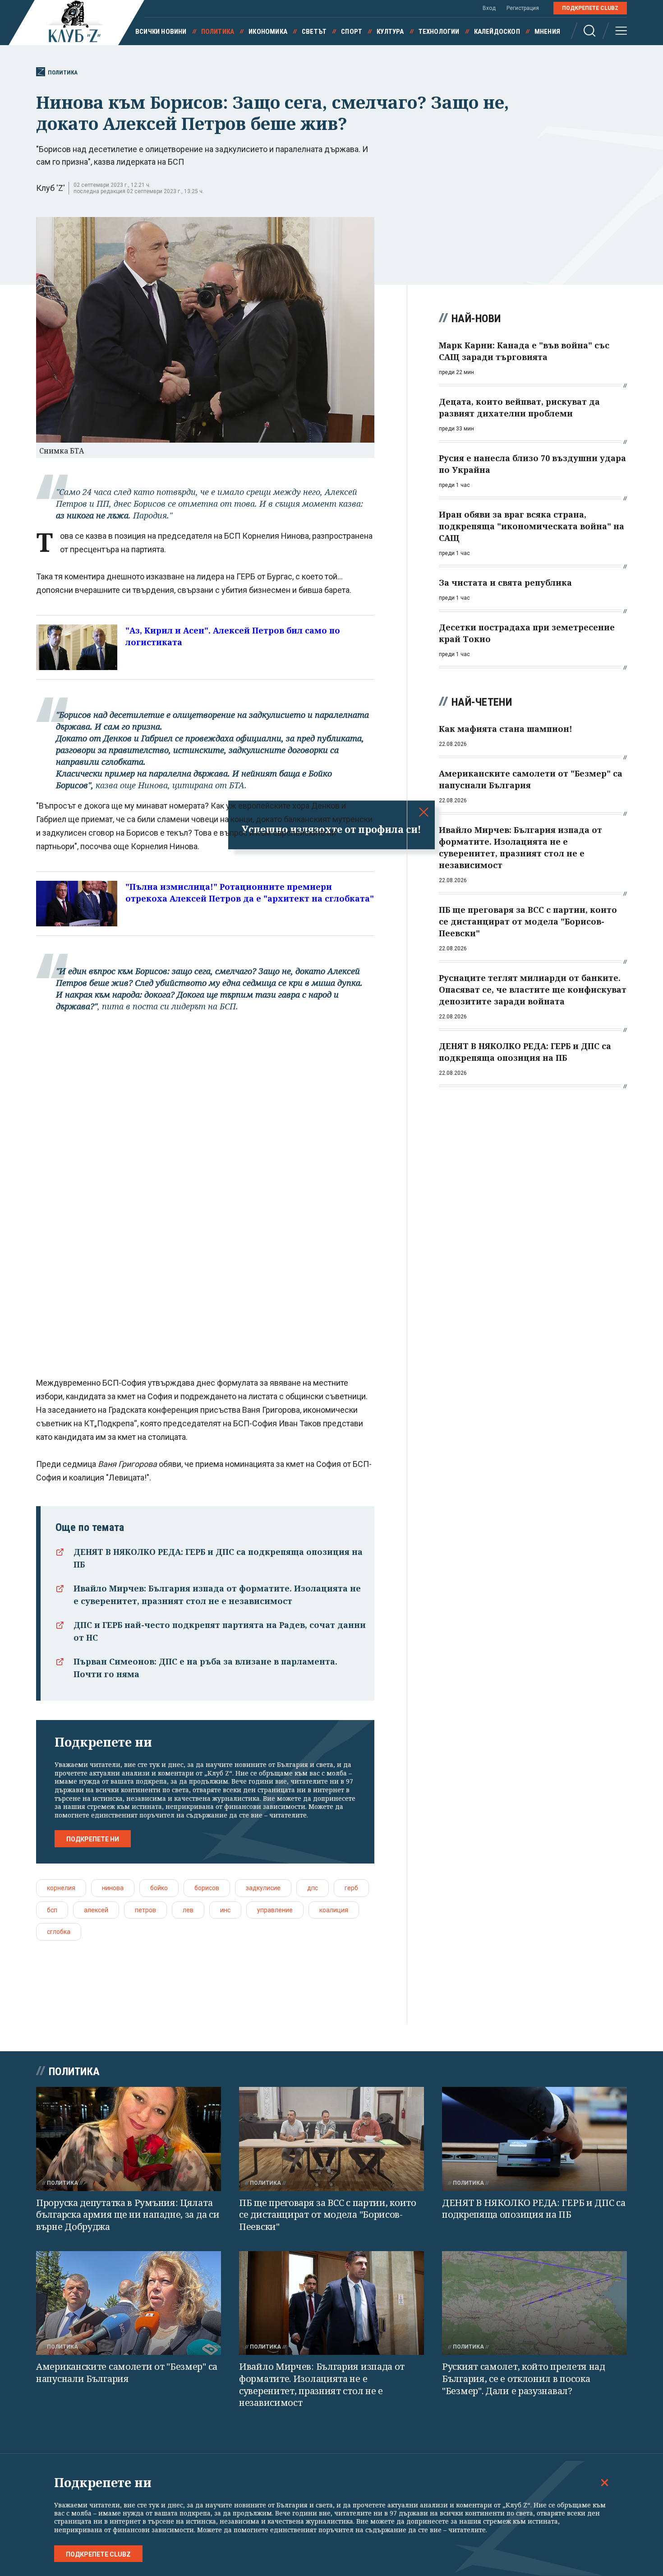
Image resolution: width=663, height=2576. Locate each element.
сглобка (59, 1932)
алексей (96, 1910)
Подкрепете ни (93, 1839)
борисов (207, 1888)
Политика (218, 32)
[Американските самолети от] (129, 2303)
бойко (159, 1888)
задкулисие (263, 1888)
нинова (113, 1888)
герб (351, 1888)
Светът (314, 32)
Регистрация (523, 8)
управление (275, 1910)
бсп (52, 1910)
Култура (390, 32)
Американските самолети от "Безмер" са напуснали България (127, 2373)
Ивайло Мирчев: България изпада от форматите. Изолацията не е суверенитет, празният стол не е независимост (322, 2384)
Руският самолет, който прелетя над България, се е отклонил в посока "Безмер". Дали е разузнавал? (524, 2378)
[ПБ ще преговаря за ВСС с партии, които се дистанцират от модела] (331, 2139)
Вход (489, 8)
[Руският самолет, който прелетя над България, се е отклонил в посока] (534, 2303)
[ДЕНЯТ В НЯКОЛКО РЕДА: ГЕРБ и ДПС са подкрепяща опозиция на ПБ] (534, 2139)
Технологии (439, 32)
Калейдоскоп (497, 32)
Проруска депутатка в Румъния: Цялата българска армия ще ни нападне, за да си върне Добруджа (128, 2215)
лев (188, 1910)
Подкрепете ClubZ (590, 8)
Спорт (352, 32)
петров (145, 1910)
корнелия (61, 1888)
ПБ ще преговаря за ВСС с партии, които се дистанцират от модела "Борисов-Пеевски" (328, 2215)
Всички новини (161, 32)
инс (225, 1910)
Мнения (547, 32)
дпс (313, 1888)
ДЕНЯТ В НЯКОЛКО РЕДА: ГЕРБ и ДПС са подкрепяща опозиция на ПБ (534, 2209)
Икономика (268, 32)
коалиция (334, 1910)
